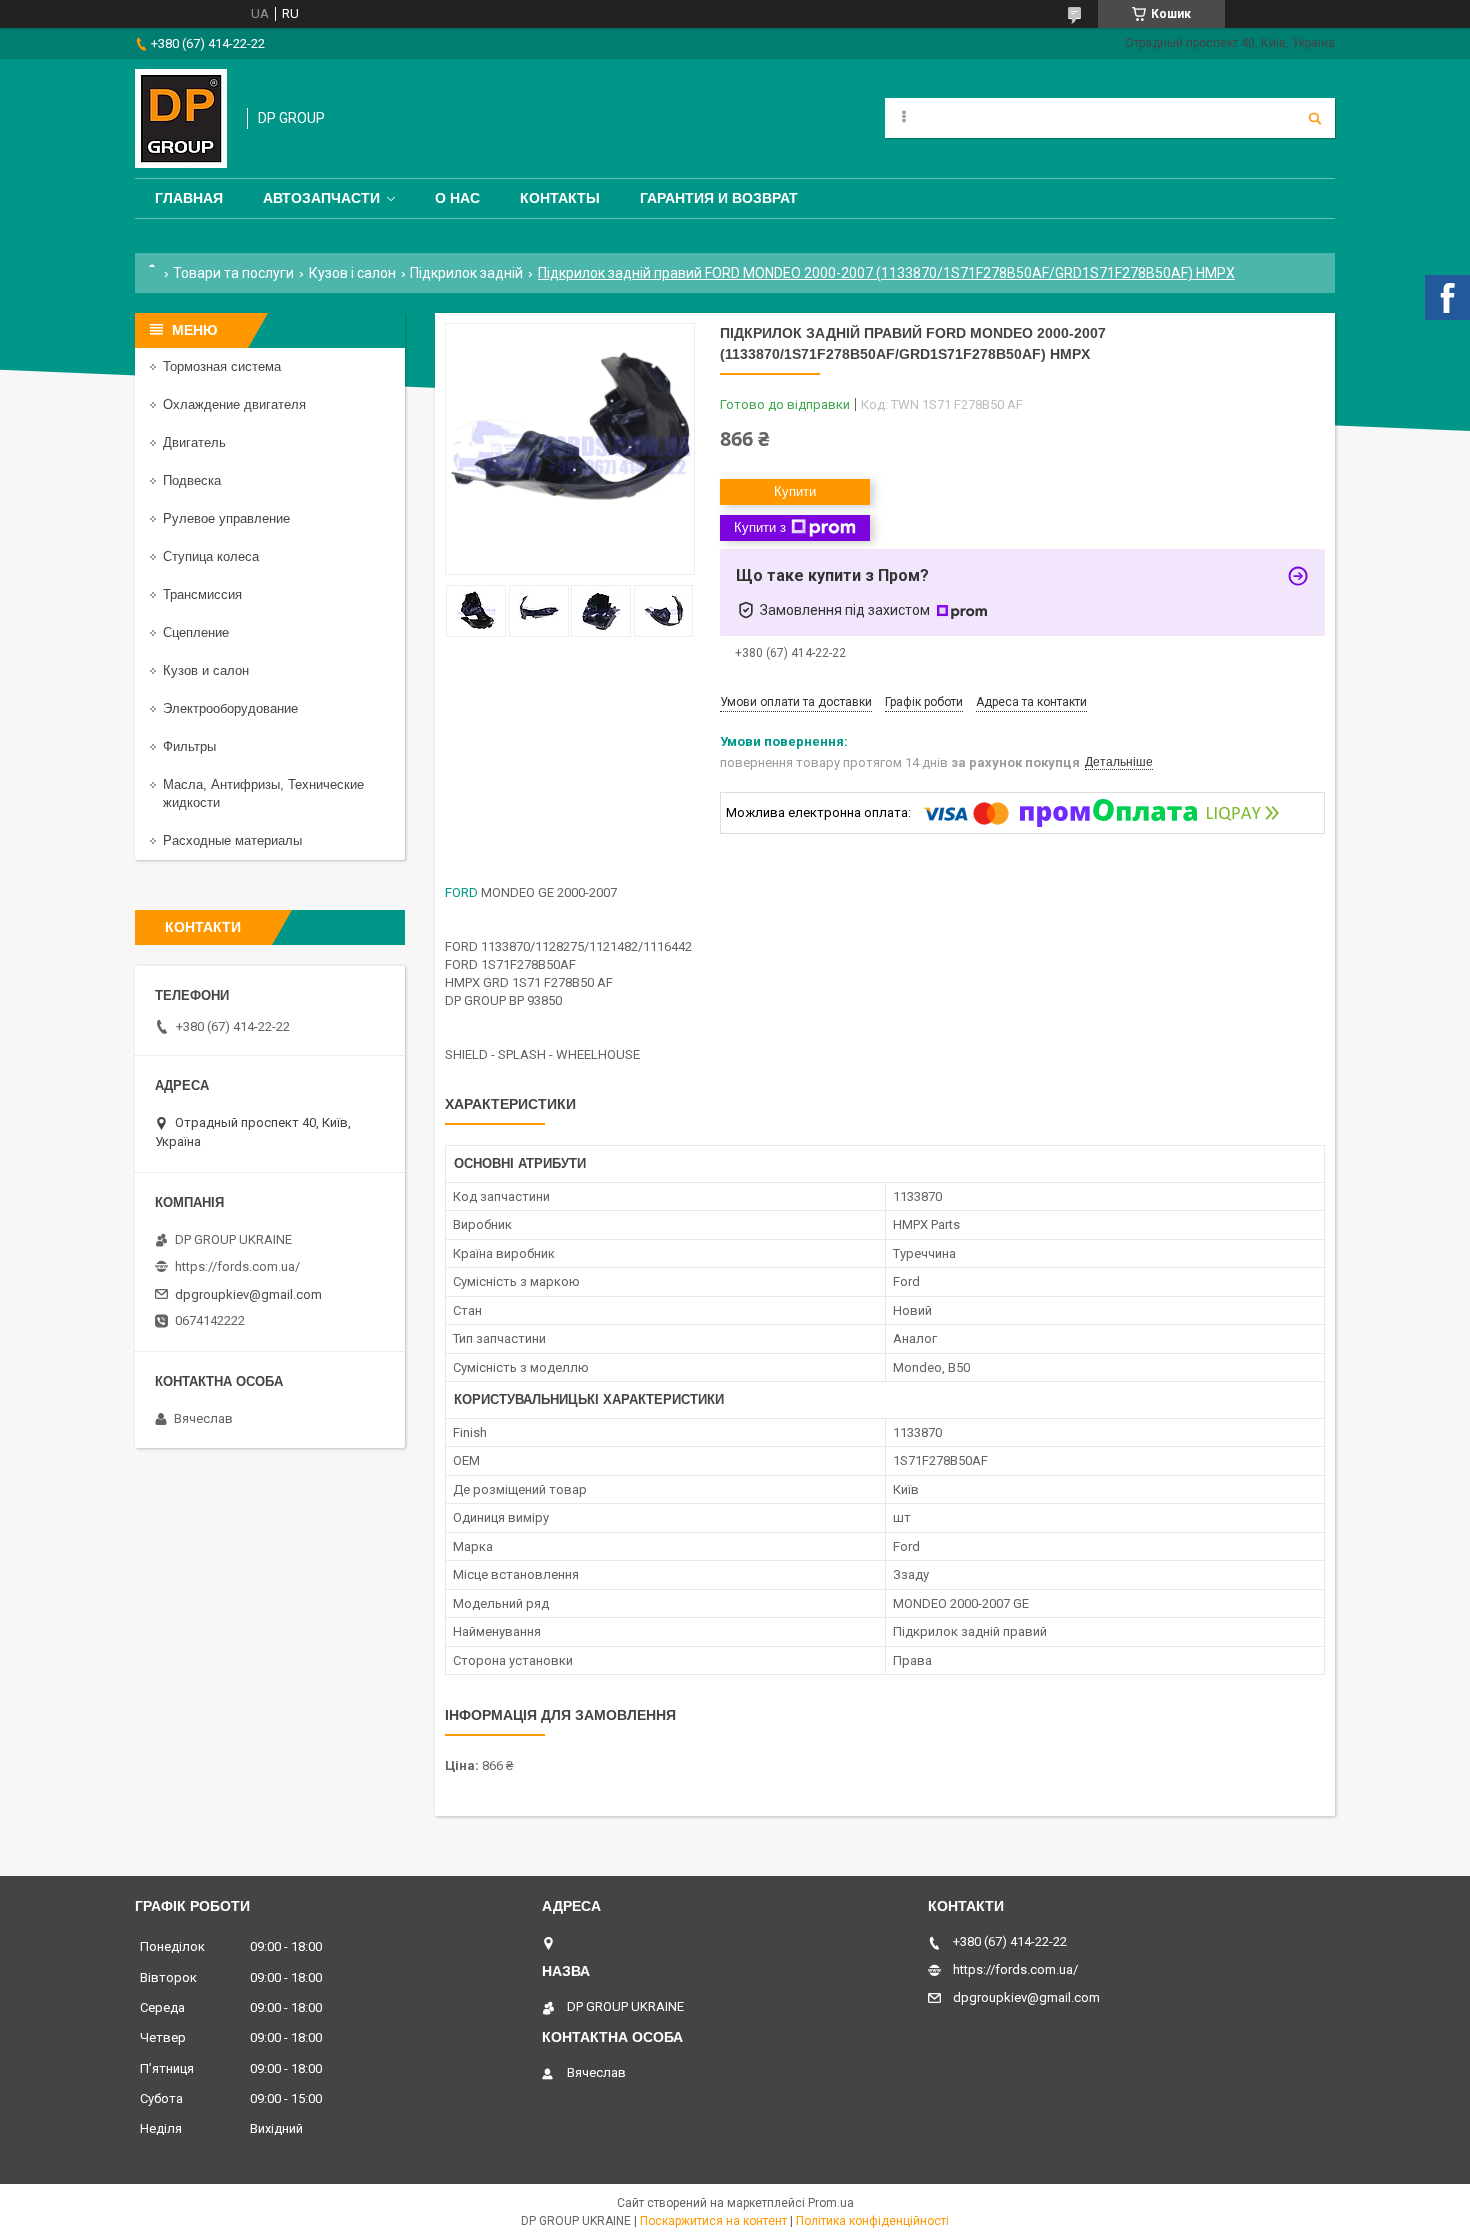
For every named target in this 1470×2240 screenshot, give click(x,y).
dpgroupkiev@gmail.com (248, 1294)
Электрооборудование (230, 708)
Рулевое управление (226, 518)
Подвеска (192, 480)
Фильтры (189, 746)
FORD (461, 892)
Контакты (560, 198)
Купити (795, 491)
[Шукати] (1315, 118)
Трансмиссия (202, 594)
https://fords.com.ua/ (237, 1266)
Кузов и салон (206, 670)
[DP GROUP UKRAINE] (181, 118)
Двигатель (194, 442)
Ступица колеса (211, 556)
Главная (189, 198)
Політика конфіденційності (872, 2221)
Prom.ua (831, 2203)
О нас (457, 198)
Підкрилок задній (466, 273)
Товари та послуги (233, 273)
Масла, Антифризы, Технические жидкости (263, 793)
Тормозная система (222, 366)
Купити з (760, 527)
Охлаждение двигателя (234, 404)
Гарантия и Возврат (719, 198)
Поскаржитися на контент (713, 2221)
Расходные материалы (232, 840)
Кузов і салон (352, 273)
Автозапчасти (321, 198)
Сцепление (196, 632)
